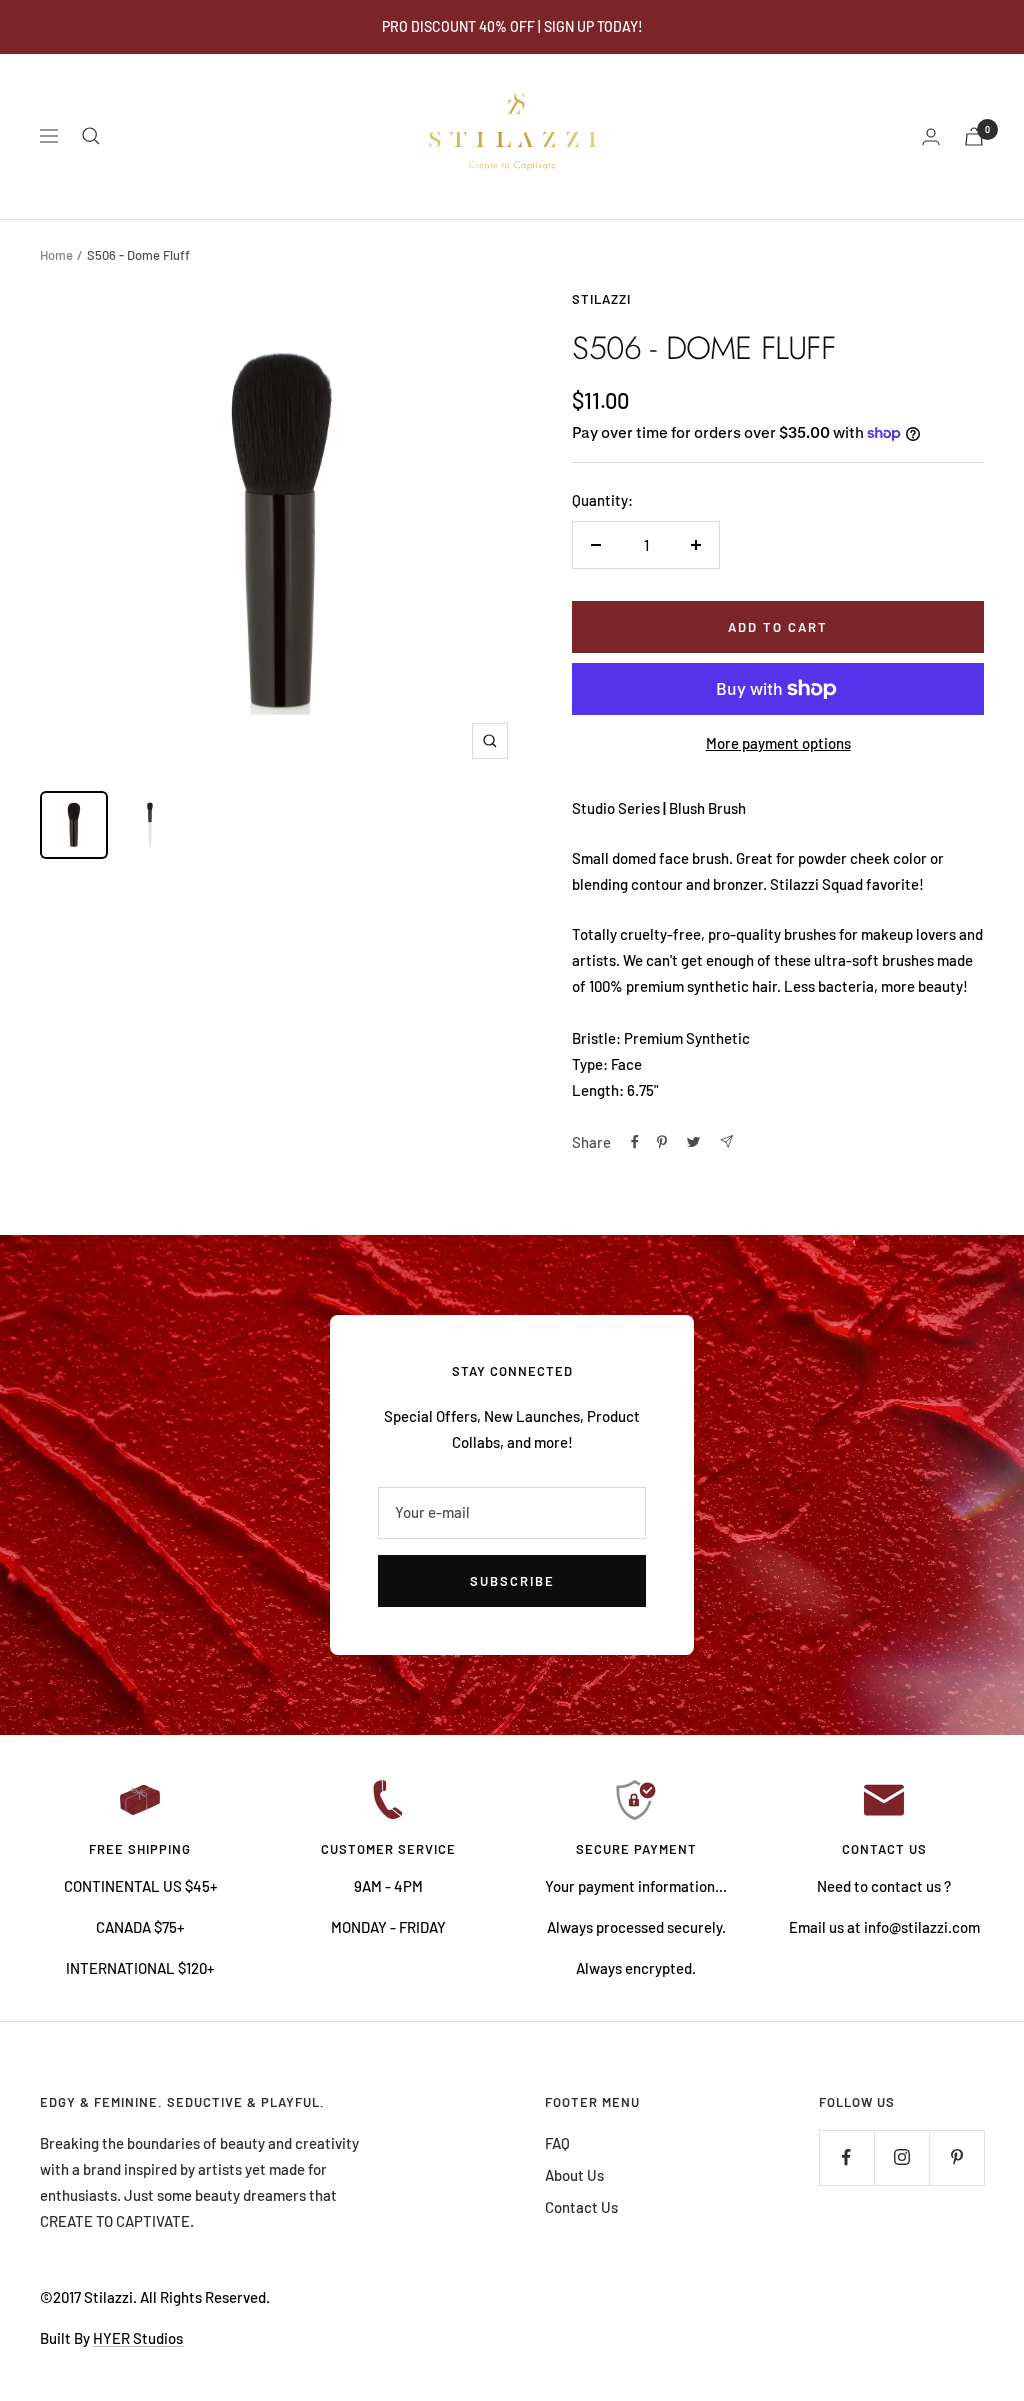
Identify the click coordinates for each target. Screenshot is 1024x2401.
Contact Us (581, 2207)
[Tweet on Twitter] (693, 1142)
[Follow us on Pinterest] (956, 2157)
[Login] (931, 136)
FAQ (557, 2143)
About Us (574, 2175)
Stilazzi (601, 299)
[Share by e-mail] (726, 1141)
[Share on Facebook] (635, 1142)
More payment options (778, 743)
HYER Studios (138, 2338)
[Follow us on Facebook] (846, 2157)
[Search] (91, 136)
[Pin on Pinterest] (662, 1142)
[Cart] (974, 136)
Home (56, 255)
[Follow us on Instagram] (901, 2157)
